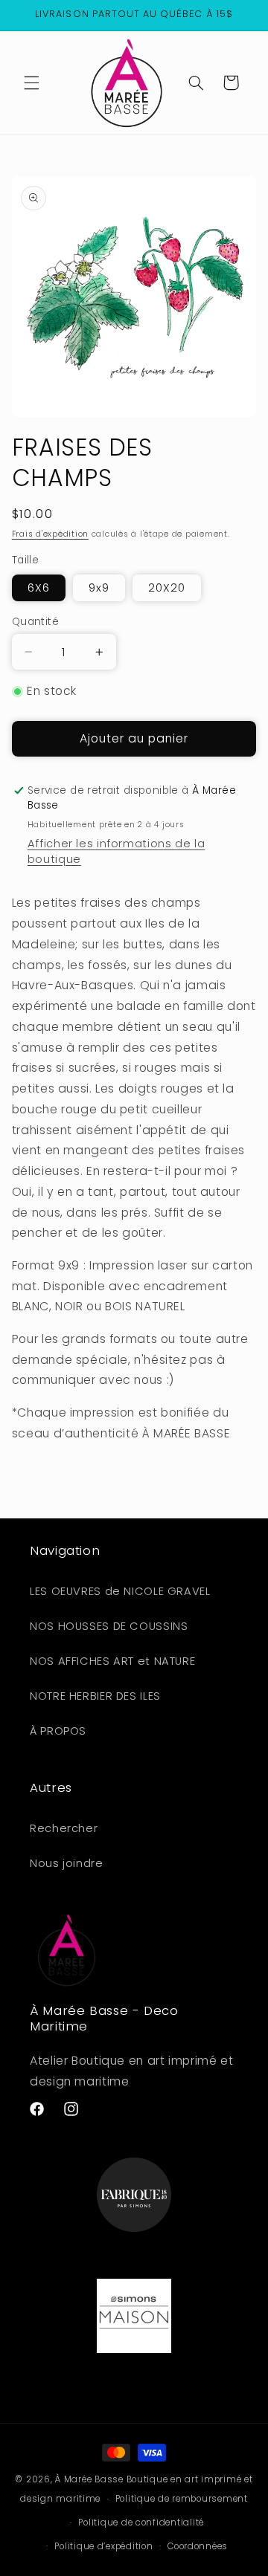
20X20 (167, 588)
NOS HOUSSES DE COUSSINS (109, 1626)
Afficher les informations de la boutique (117, 851)
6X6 (39, 588)
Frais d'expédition (50, 534)
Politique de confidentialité (141, 2522)
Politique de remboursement (182, 2499)
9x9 (99, 588)
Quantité (35, 622)
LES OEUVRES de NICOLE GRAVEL (120, 1591)
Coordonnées (198, 2546)
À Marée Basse (89, 2479)
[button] (31, 82)
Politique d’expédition (103, 2546)
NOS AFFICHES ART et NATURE (112, 1661)
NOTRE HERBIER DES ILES (95, 1696)
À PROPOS (58, 1731)
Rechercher (64, 1828)
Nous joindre (67, 1863)
